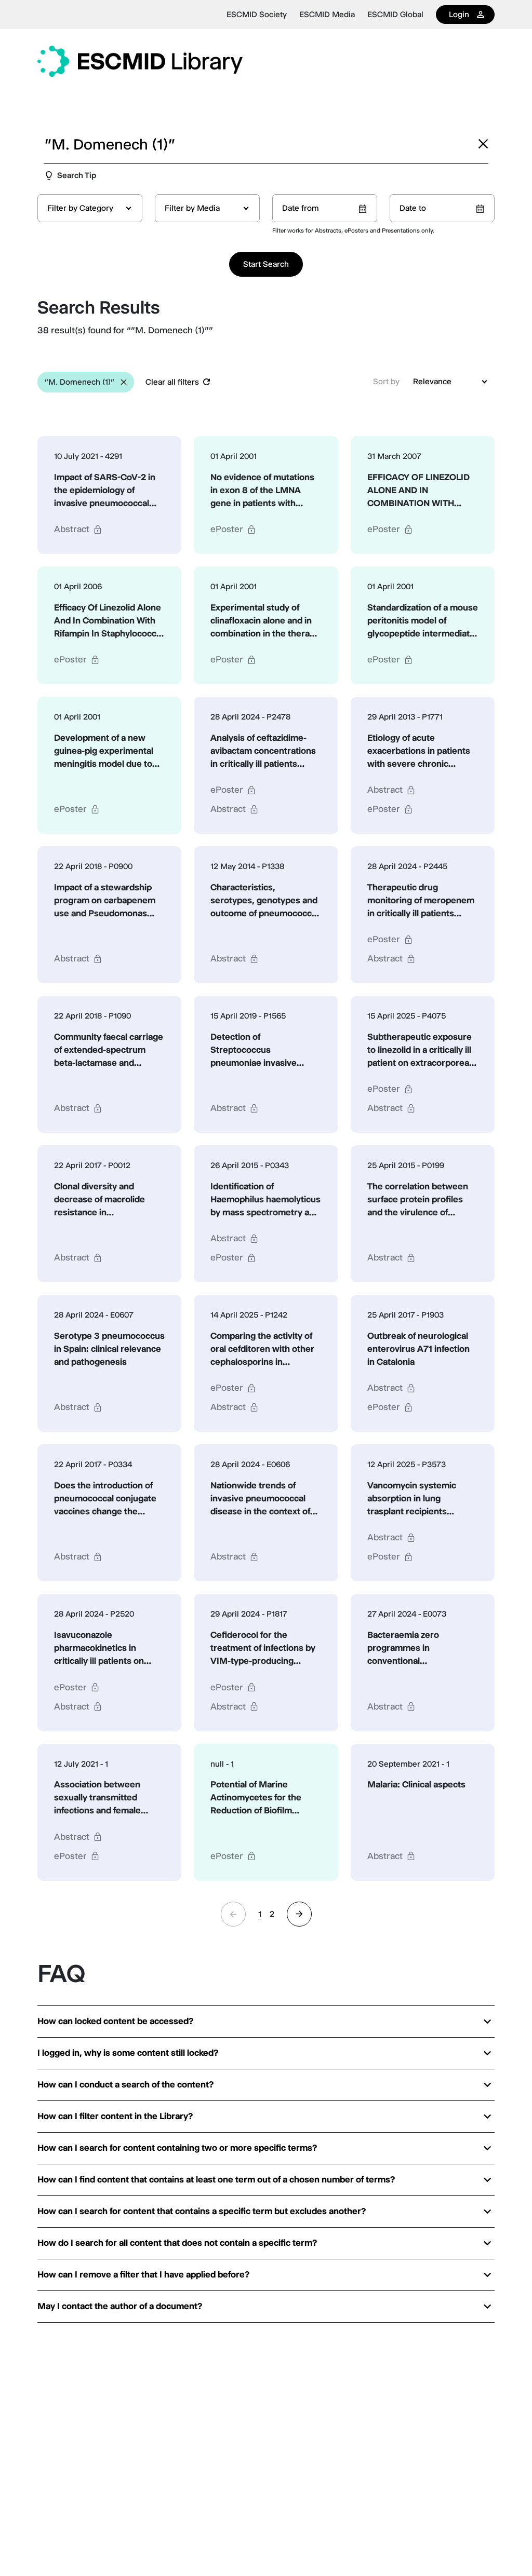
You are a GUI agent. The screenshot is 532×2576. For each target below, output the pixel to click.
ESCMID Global (395, 15)
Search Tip (77, 175)
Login (459, 14)
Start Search (266, 264)
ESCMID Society (257, 15)
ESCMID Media (327, 15)
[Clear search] (483, 144)
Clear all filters (172, 382)
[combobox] (90, 208)
